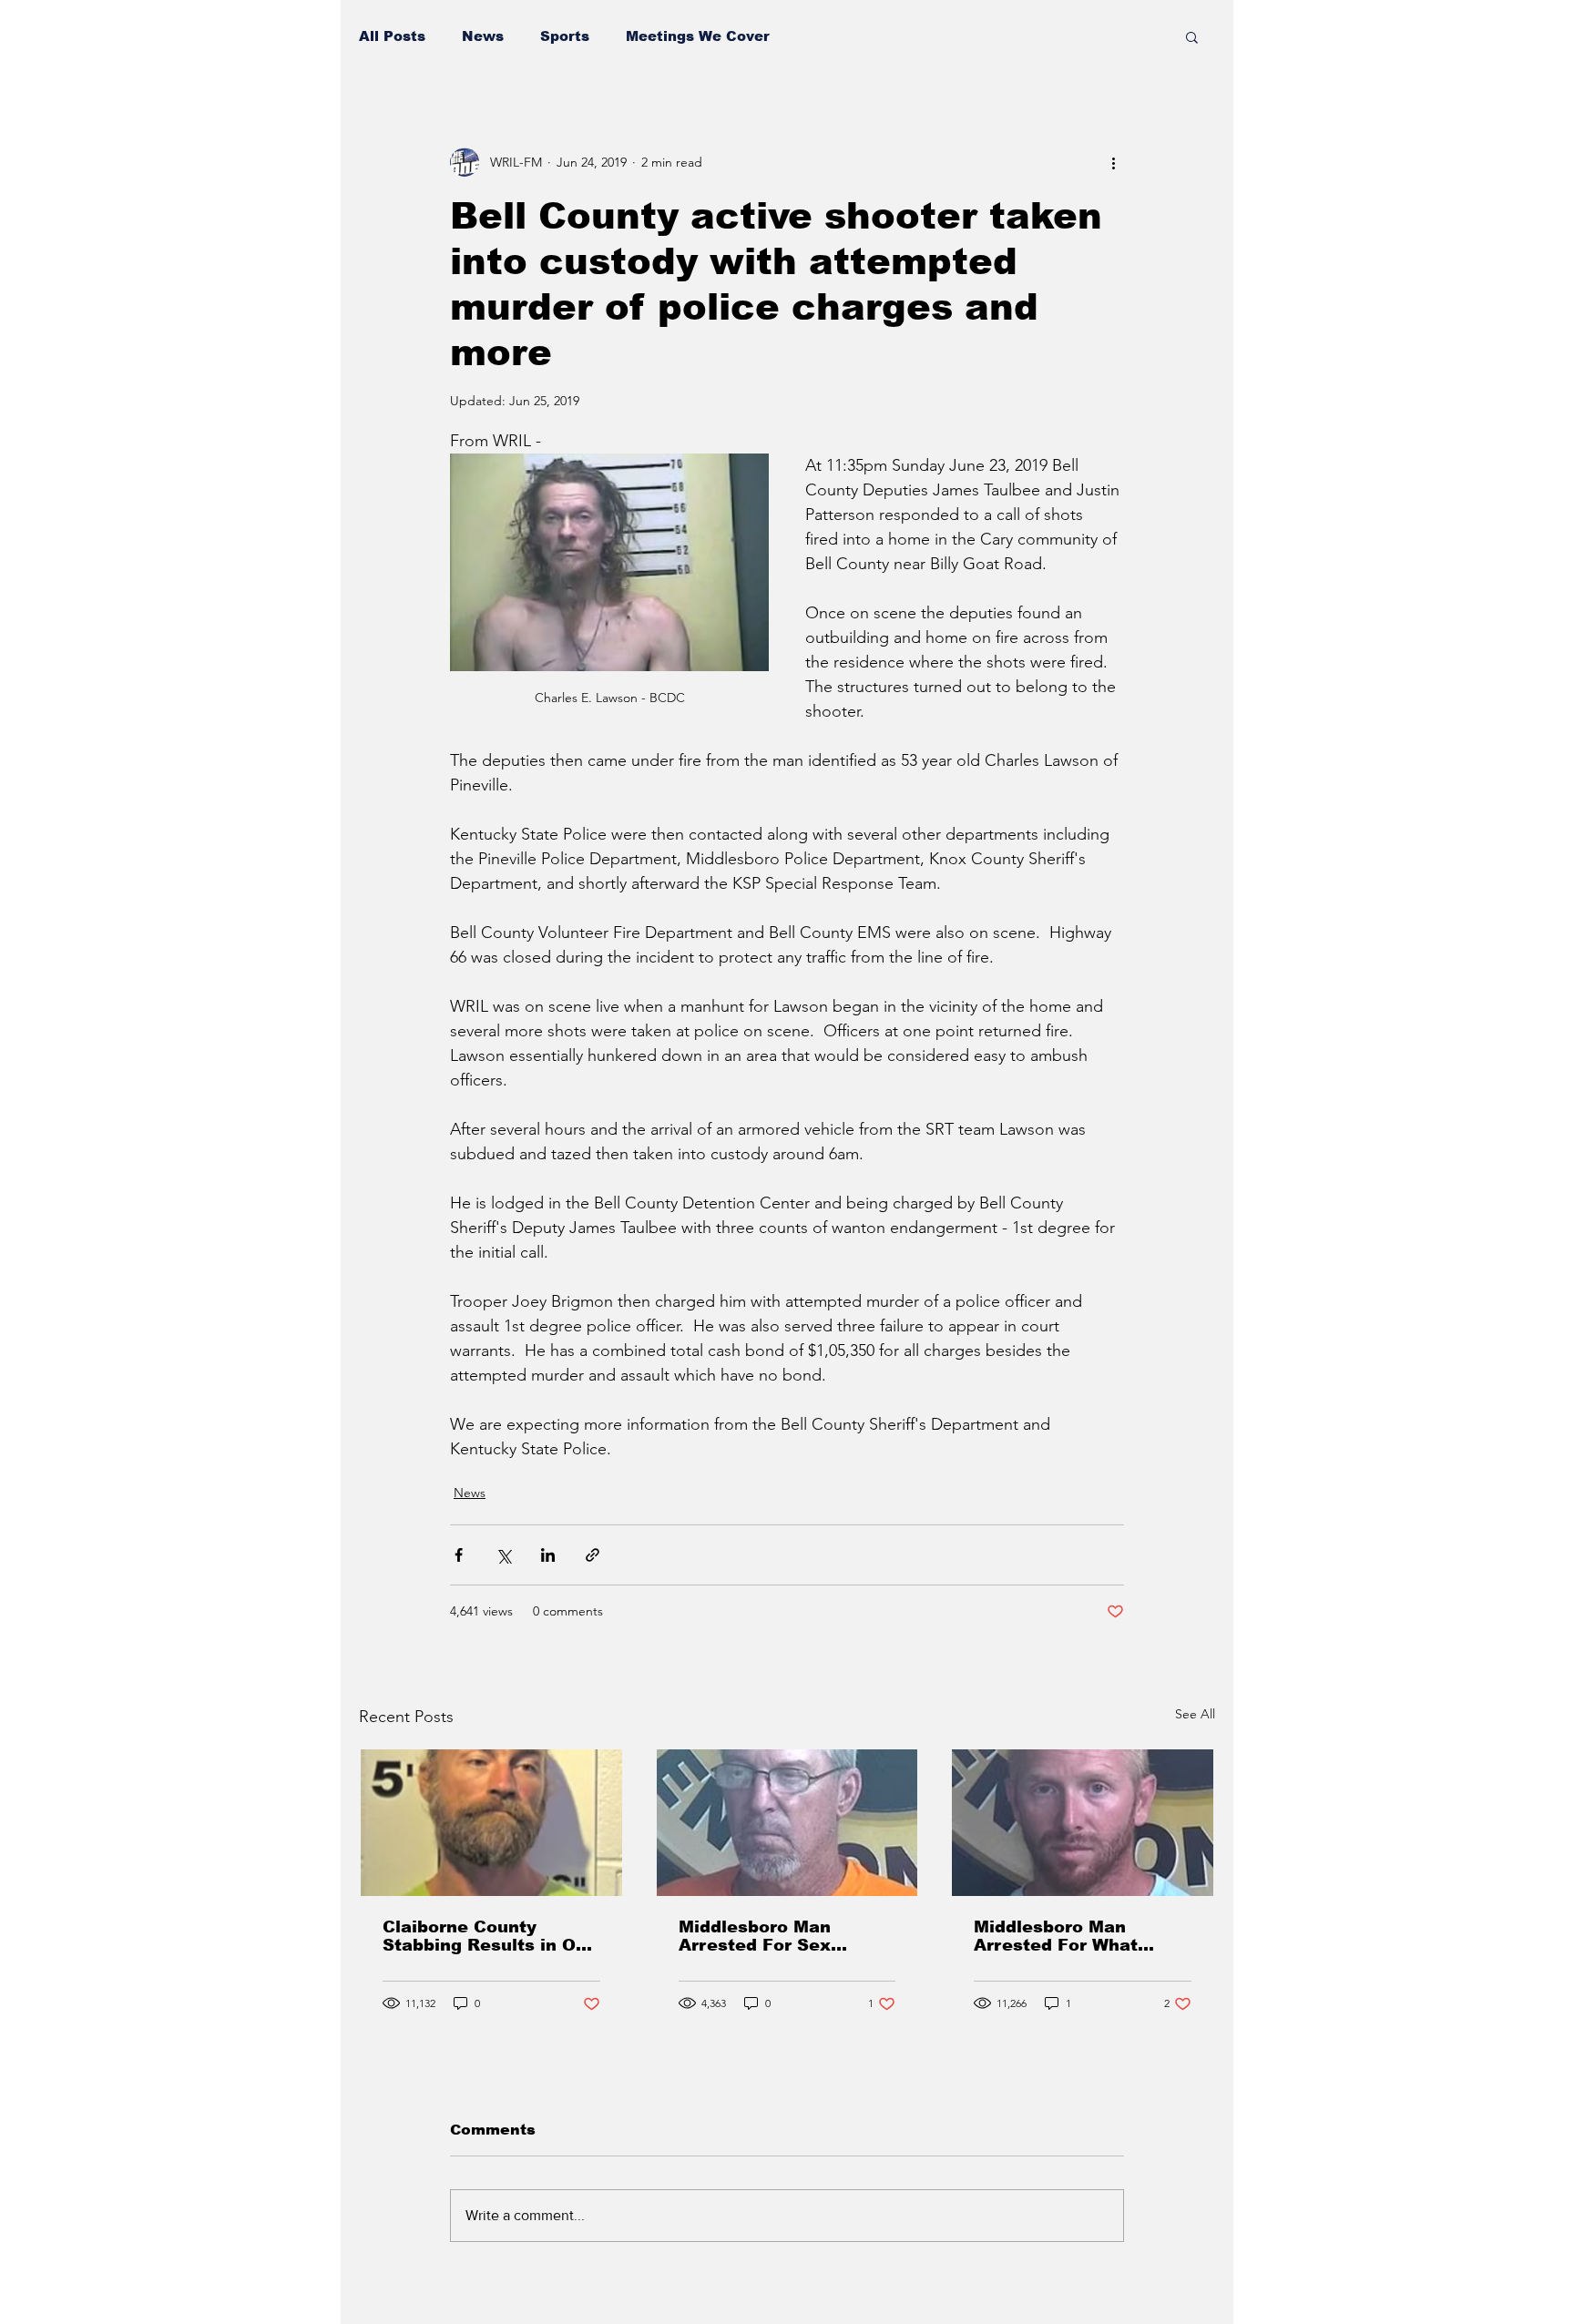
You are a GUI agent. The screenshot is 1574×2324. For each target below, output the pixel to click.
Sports (565, 36)
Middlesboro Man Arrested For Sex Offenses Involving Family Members (761, 1936)
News (483, 36)
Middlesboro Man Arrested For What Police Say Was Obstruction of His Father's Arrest (1056, 1936)
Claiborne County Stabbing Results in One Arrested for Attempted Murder (490, 1936)
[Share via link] (593, 1555)
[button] (1192, 36)
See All (1195, 1714)
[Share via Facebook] (459, 1555)
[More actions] (1113, 162)
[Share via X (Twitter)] (503, 1555)
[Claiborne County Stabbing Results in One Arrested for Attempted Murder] (491, 1823)
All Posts (392, 36)
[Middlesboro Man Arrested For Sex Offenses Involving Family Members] (787, 1823)
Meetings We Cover (698, 36)
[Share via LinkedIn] (548, 1555)
